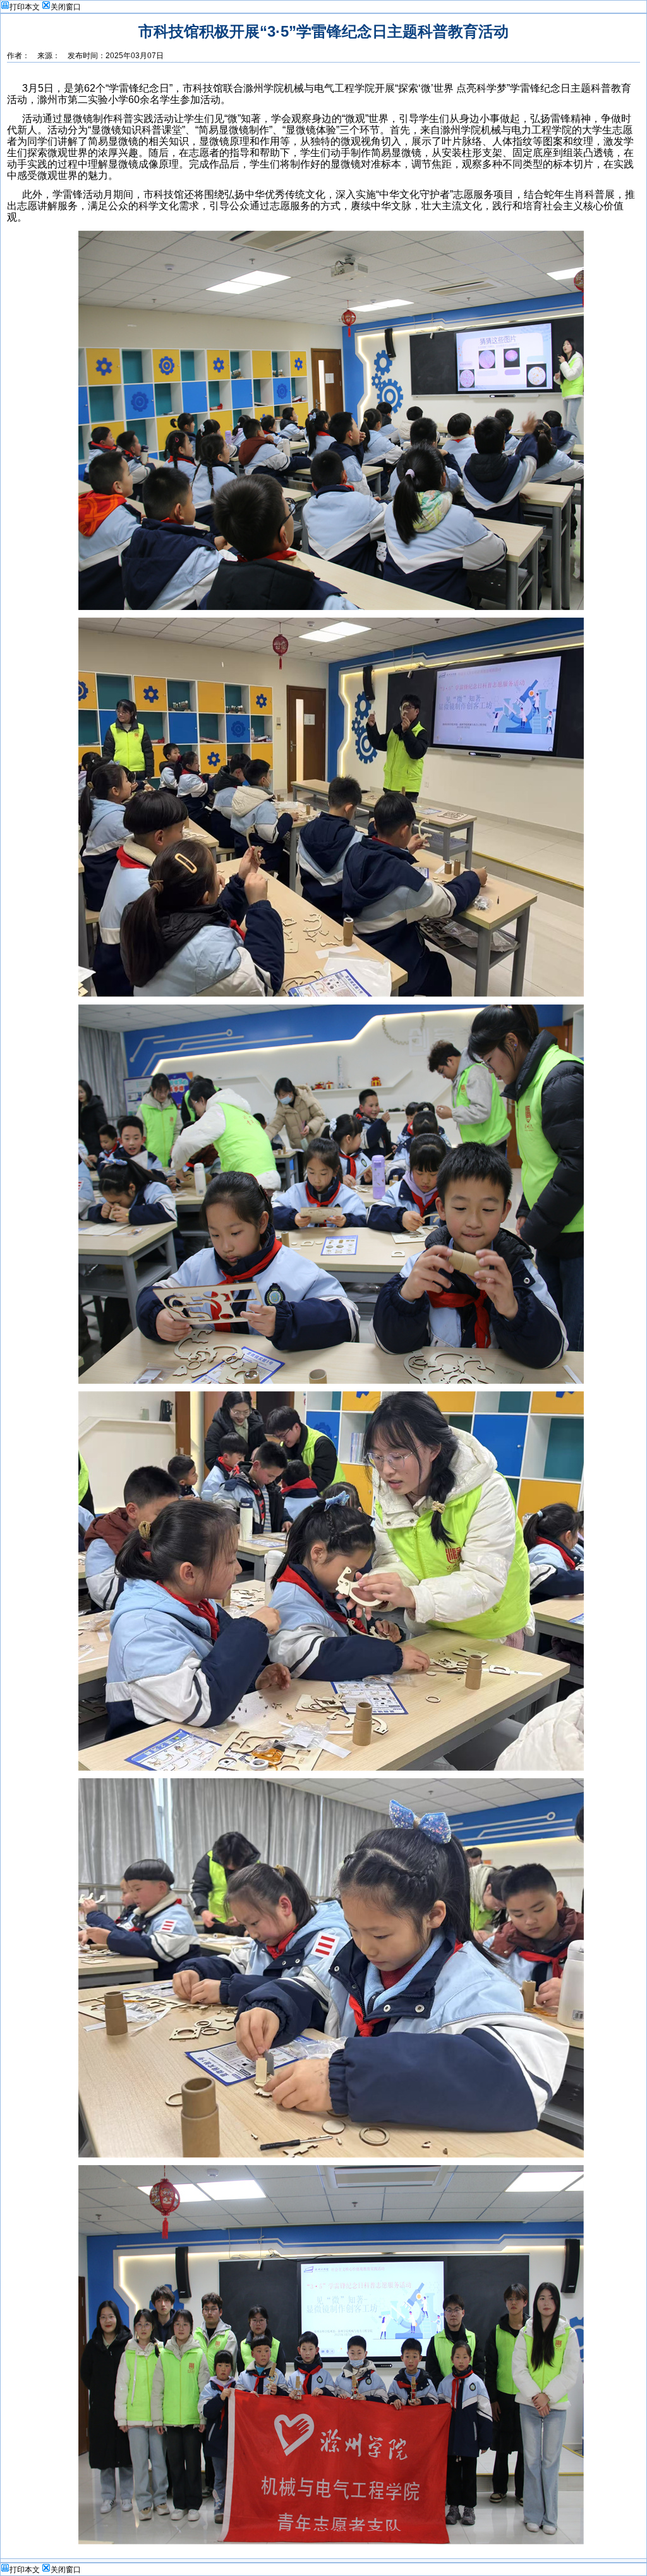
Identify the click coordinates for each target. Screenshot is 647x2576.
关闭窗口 (66, 7)
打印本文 (25, 7)
